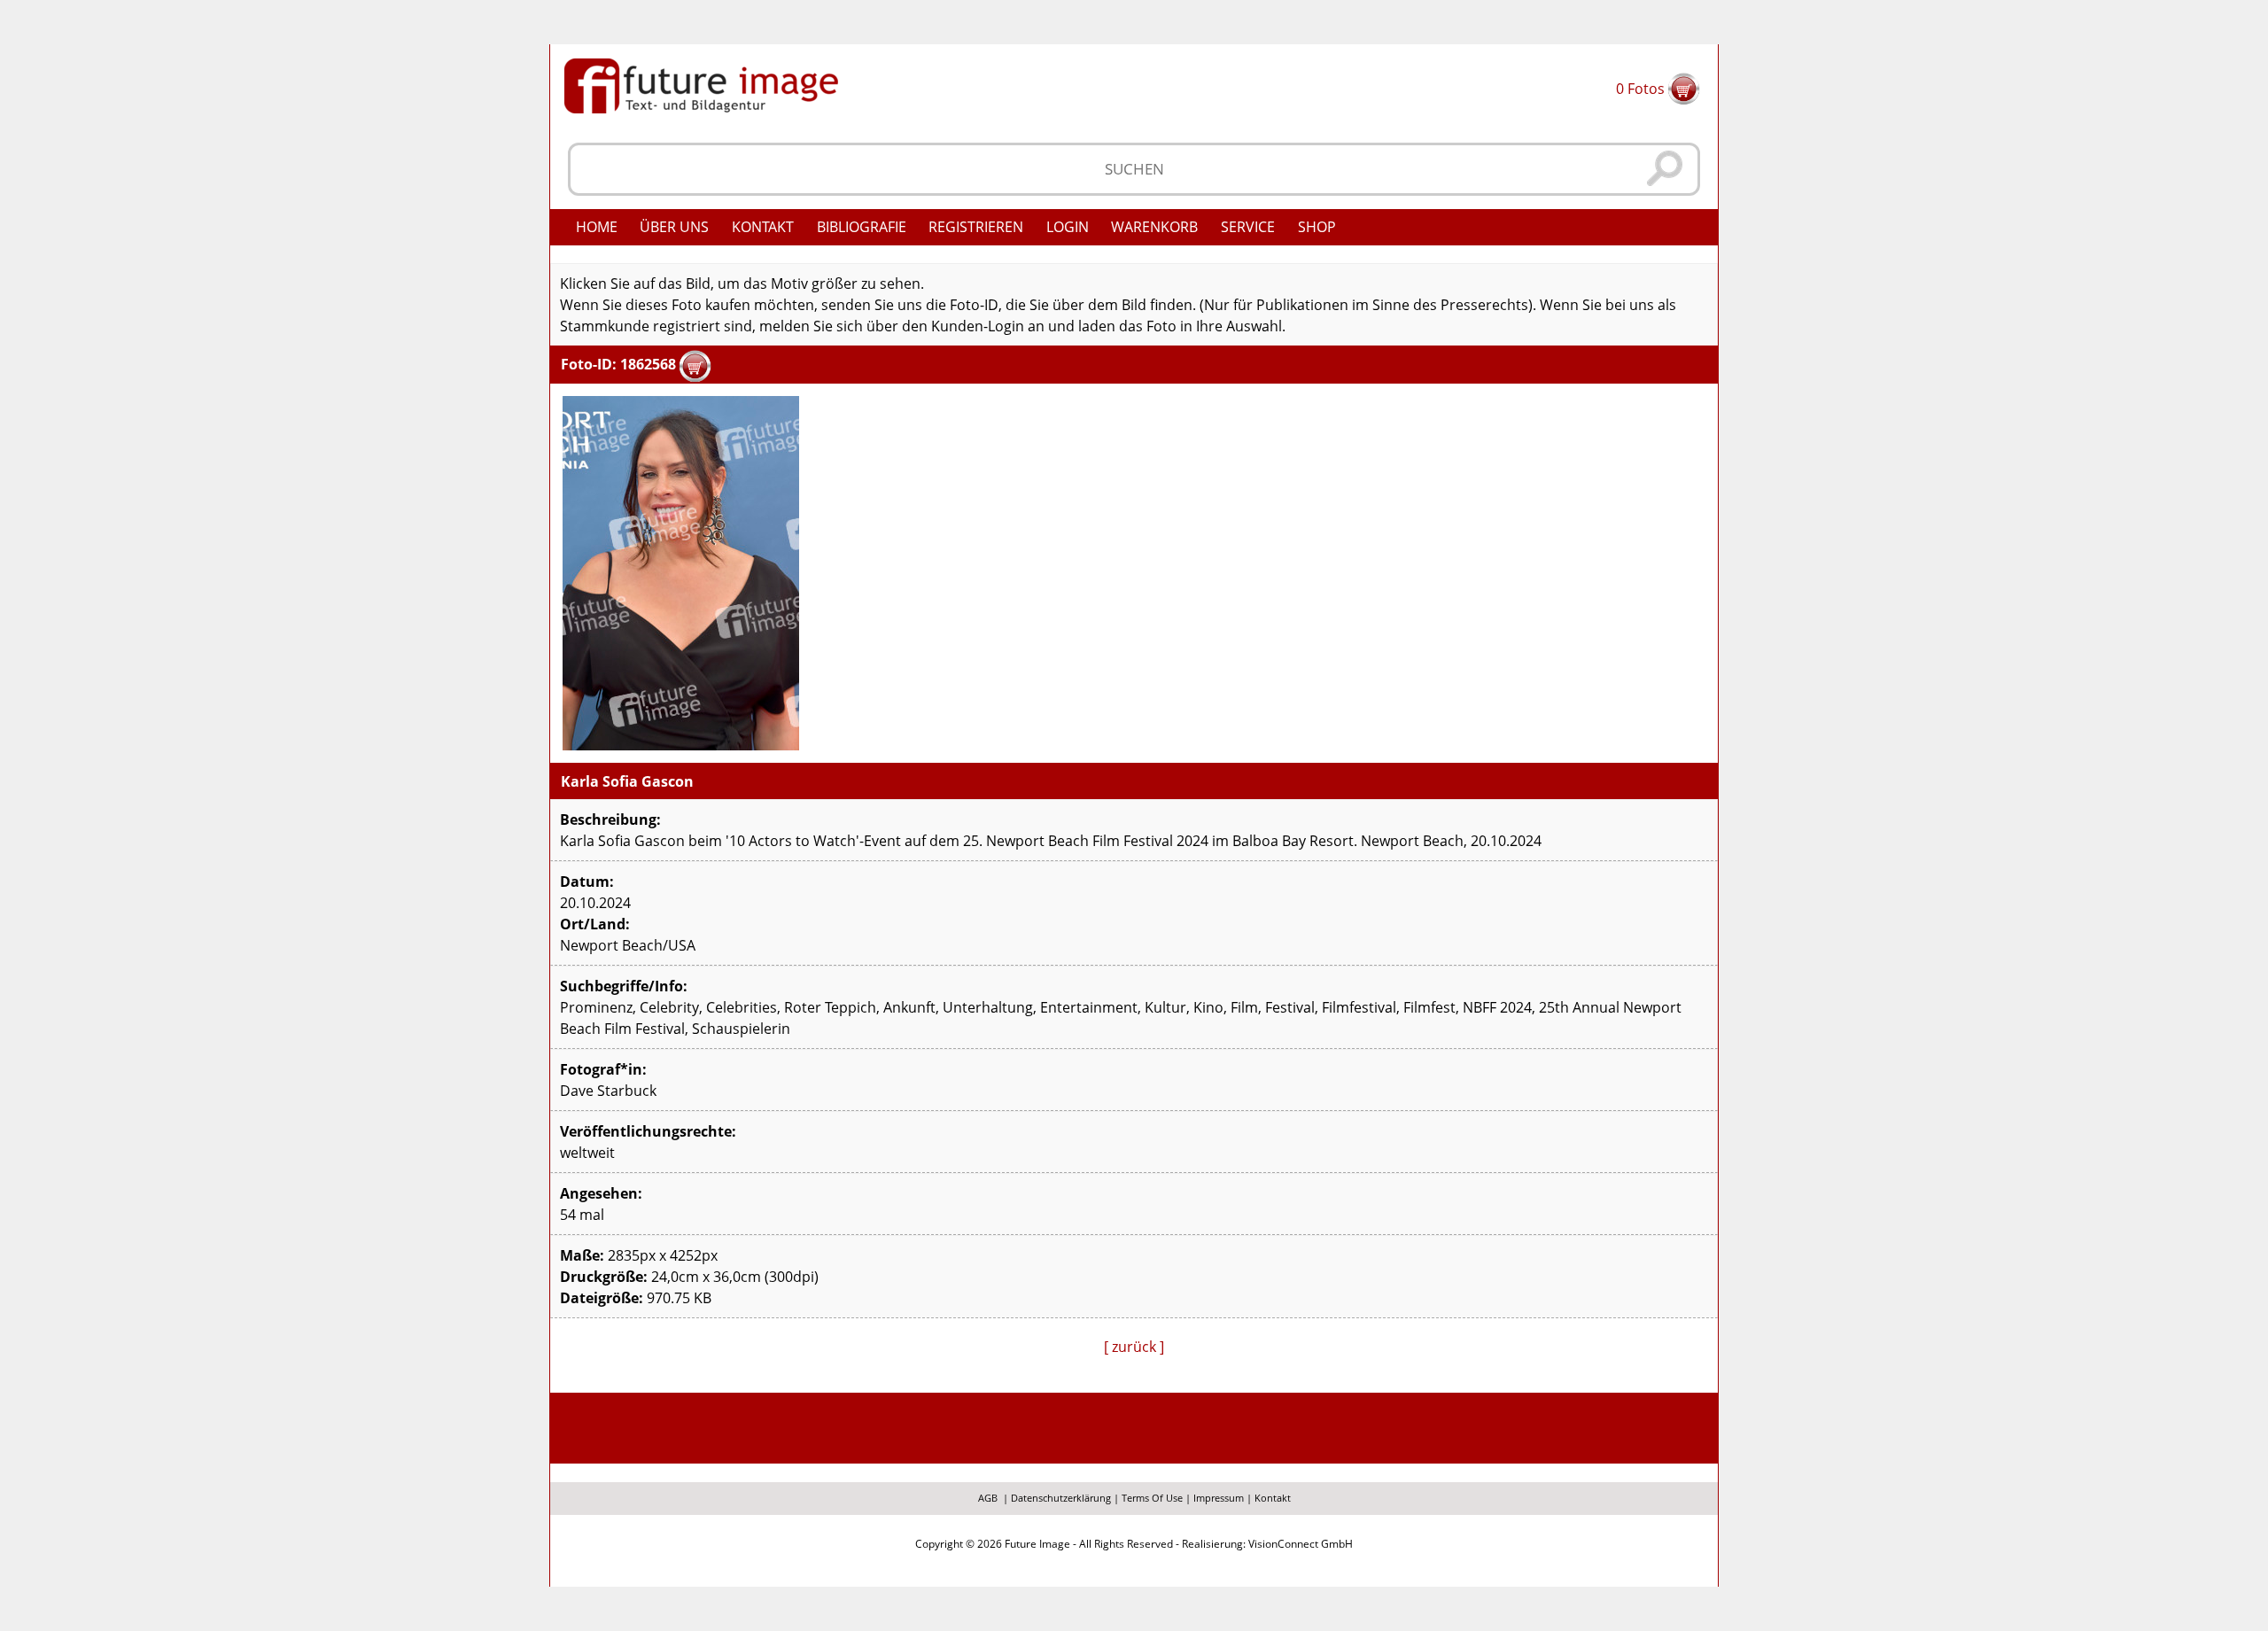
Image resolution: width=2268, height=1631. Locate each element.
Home (597, 227)
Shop (1317, 227)
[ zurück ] (1134, 1347)
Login (1068, 227)
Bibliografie (862, 227)
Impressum (1219, 1498)
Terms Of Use (1152, 1498)
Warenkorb (1154, 227)
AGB (988, 1498)
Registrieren (976, 227)
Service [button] (1248, 227)
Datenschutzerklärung (1061, 1498)
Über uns (674, 227)
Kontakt (763, 227)
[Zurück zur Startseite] (701, 84)
